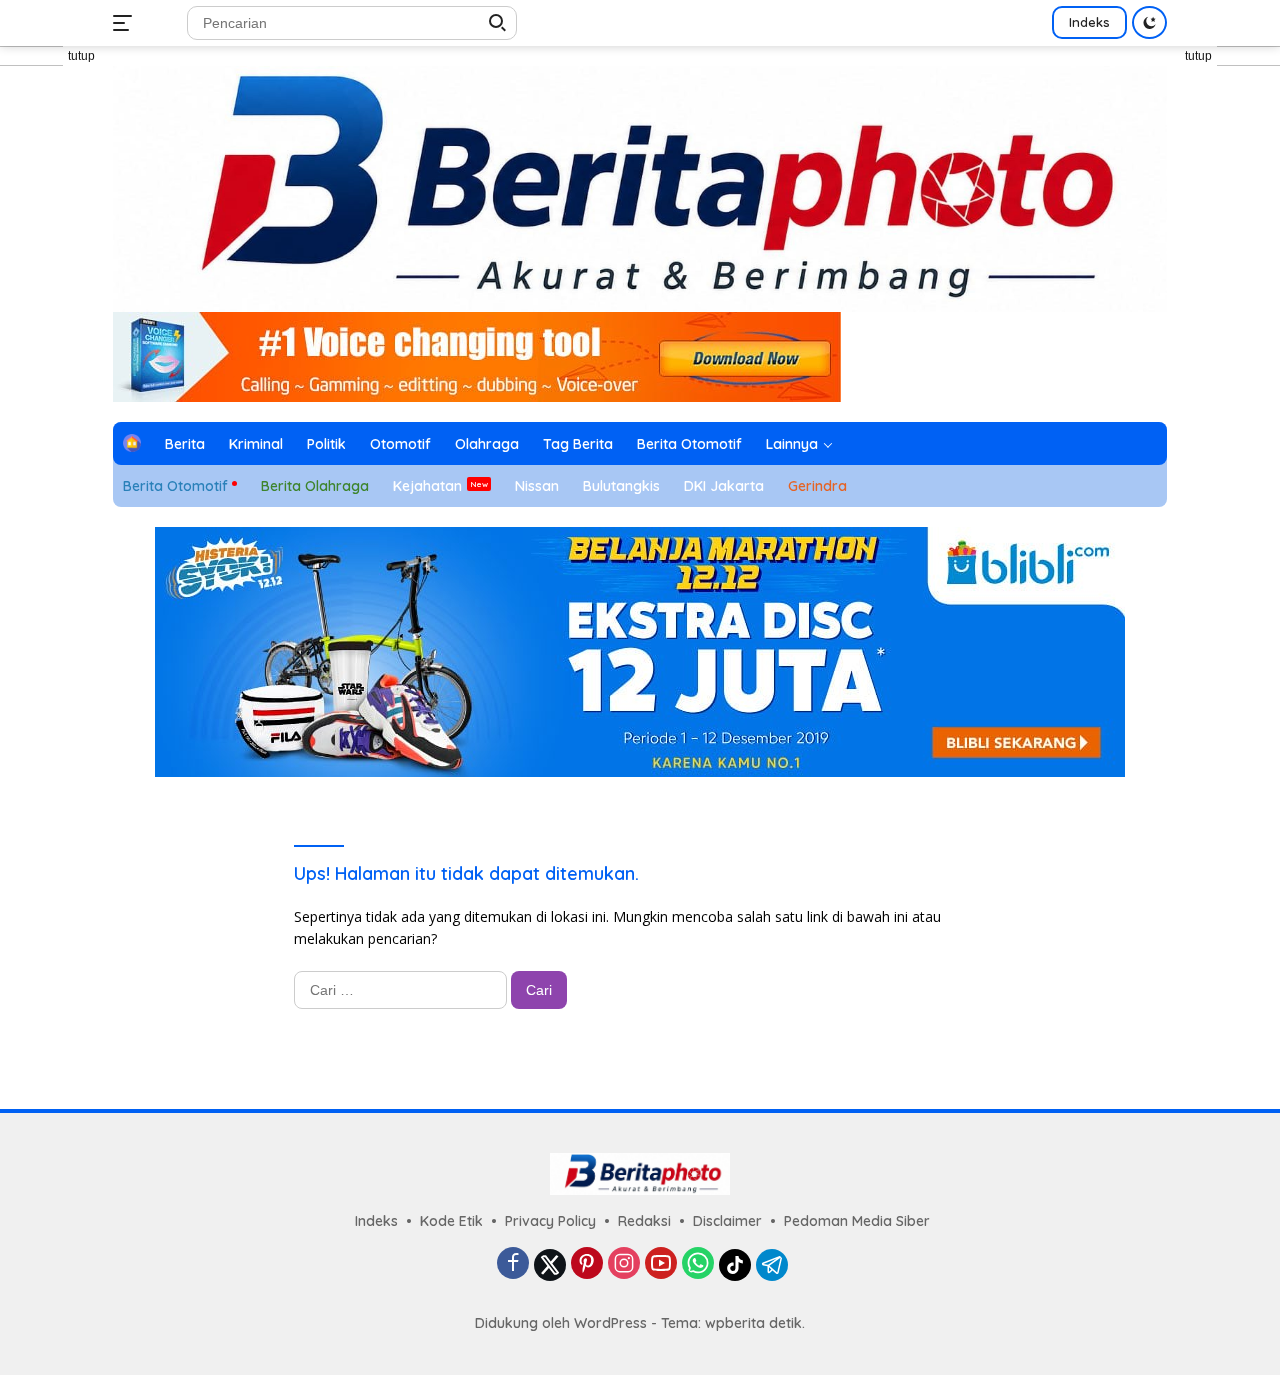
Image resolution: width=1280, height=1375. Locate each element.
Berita (185, 444)
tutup (81, 56)
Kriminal (256, 444)
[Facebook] (513, 1264)
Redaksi (644, 1221)
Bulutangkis (621, 486)
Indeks (1089, 22)
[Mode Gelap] (1149, 22)
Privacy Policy (550, 1221)
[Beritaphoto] (640, 187)
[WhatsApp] (698, 1264)
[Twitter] (550, 1265)
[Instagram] (624, 1264)
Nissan (537, 486)
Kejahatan (427, 486)
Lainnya (792, 444)
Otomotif (400, 444)
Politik (326, 444)
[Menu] (126, 23)
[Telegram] (772, 1265)
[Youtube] (661, 1264)
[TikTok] (735, 1265)
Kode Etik (451, 1221)
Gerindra (817, 486)
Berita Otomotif (689, 444)
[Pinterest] (587, 1264)
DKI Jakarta (724, 486)
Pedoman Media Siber (857, 1221)
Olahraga (487, 444)
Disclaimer (727, 1221)
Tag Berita (578, 444)
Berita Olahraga (315, 486)
